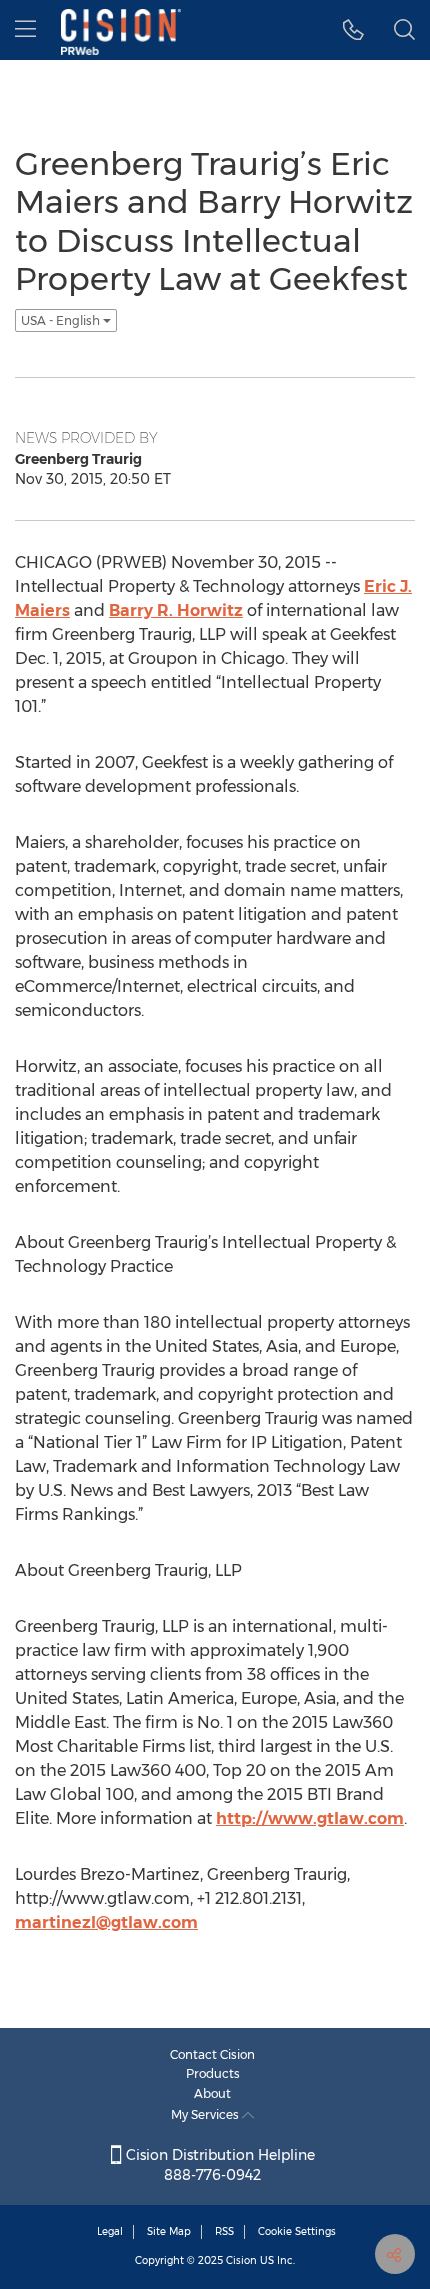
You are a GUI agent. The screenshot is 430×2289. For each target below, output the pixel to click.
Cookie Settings (297, 2231)
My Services (206, 2114)
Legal (110, 2231)
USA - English (62, 320)
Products (213, 2073)
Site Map (169, 2231)
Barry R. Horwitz (176, 610)
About (212, 2093)
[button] (353, 30)
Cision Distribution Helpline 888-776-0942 (218, 2165)
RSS (224, 2231)
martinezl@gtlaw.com (106, 1922)
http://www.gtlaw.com (310, 1818)
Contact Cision (212, 2054)
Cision (241, 2260)
